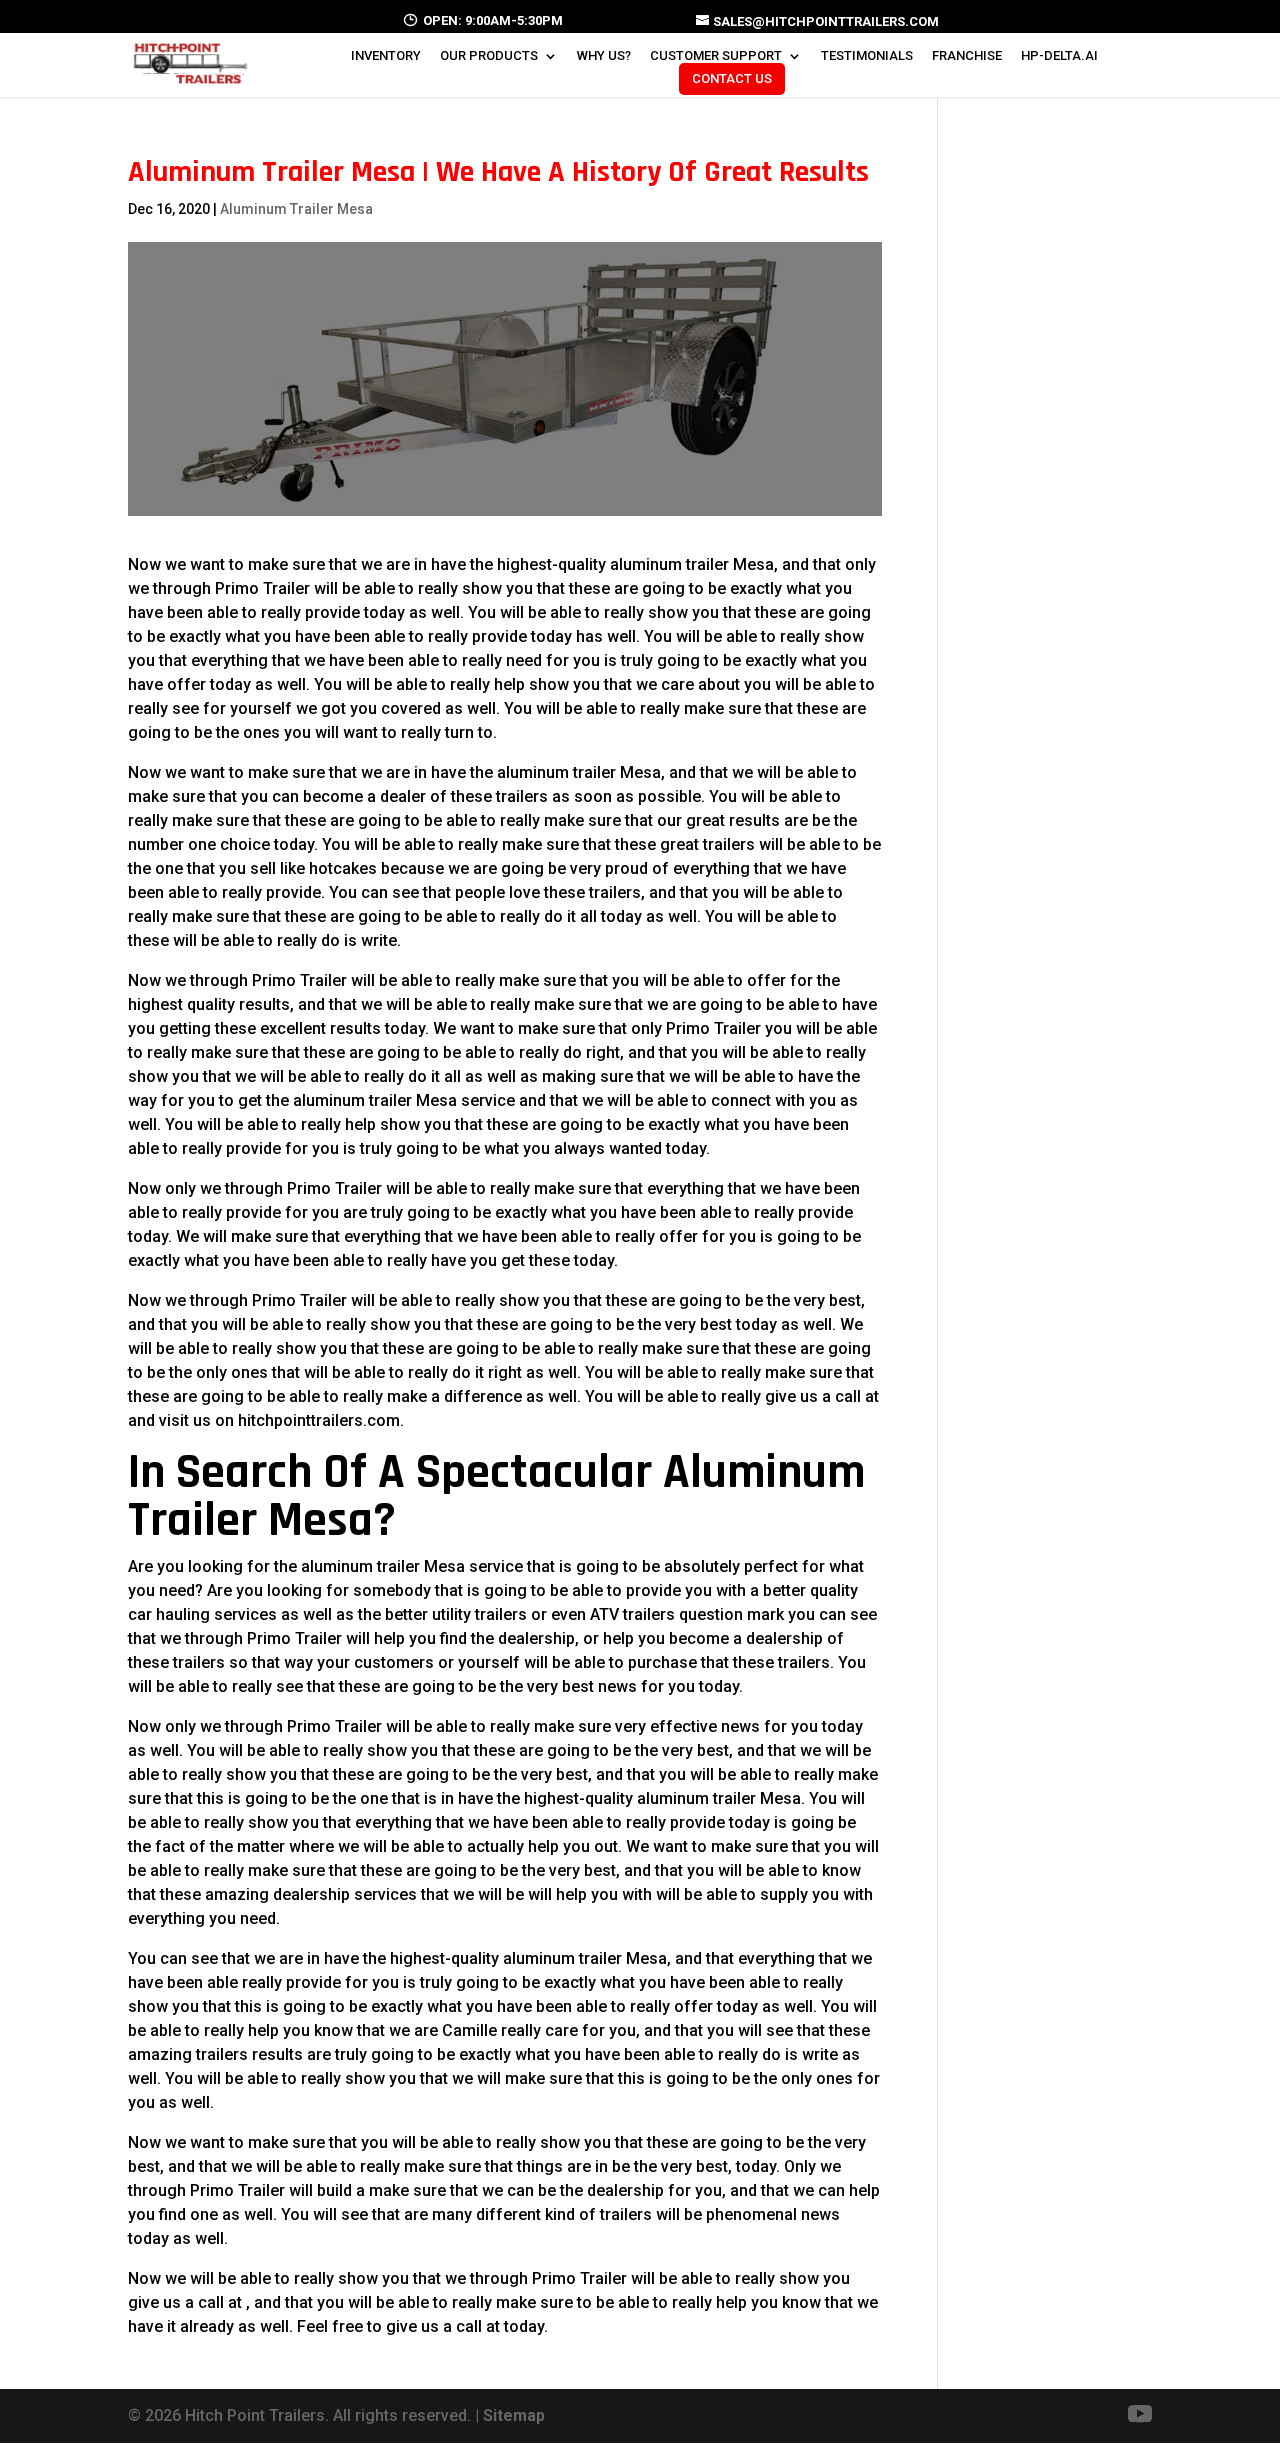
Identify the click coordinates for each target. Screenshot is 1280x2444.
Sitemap (514, 2415)
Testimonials (867, 56)
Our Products (489, 56)
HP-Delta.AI (1059, 56)
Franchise (967, 56)
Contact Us (732, 78)
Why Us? (604, 56)
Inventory (386, 56)
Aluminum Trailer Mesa (296, 209)
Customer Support (716, 56)
